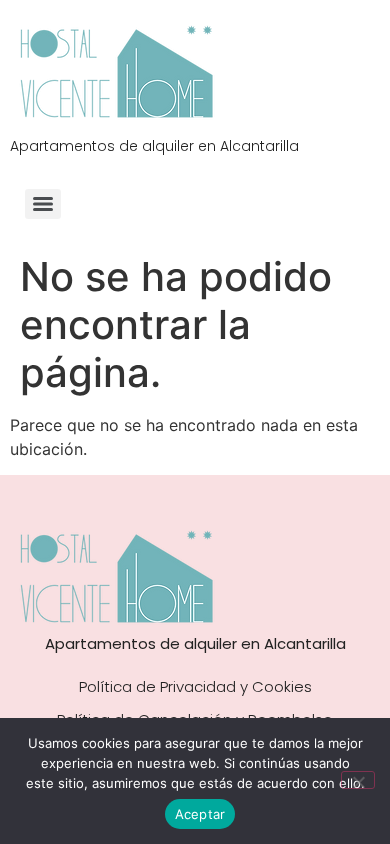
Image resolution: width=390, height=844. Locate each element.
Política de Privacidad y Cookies (195, 686)
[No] (358, 780)
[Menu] (43, 204)
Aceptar (200, 814)
